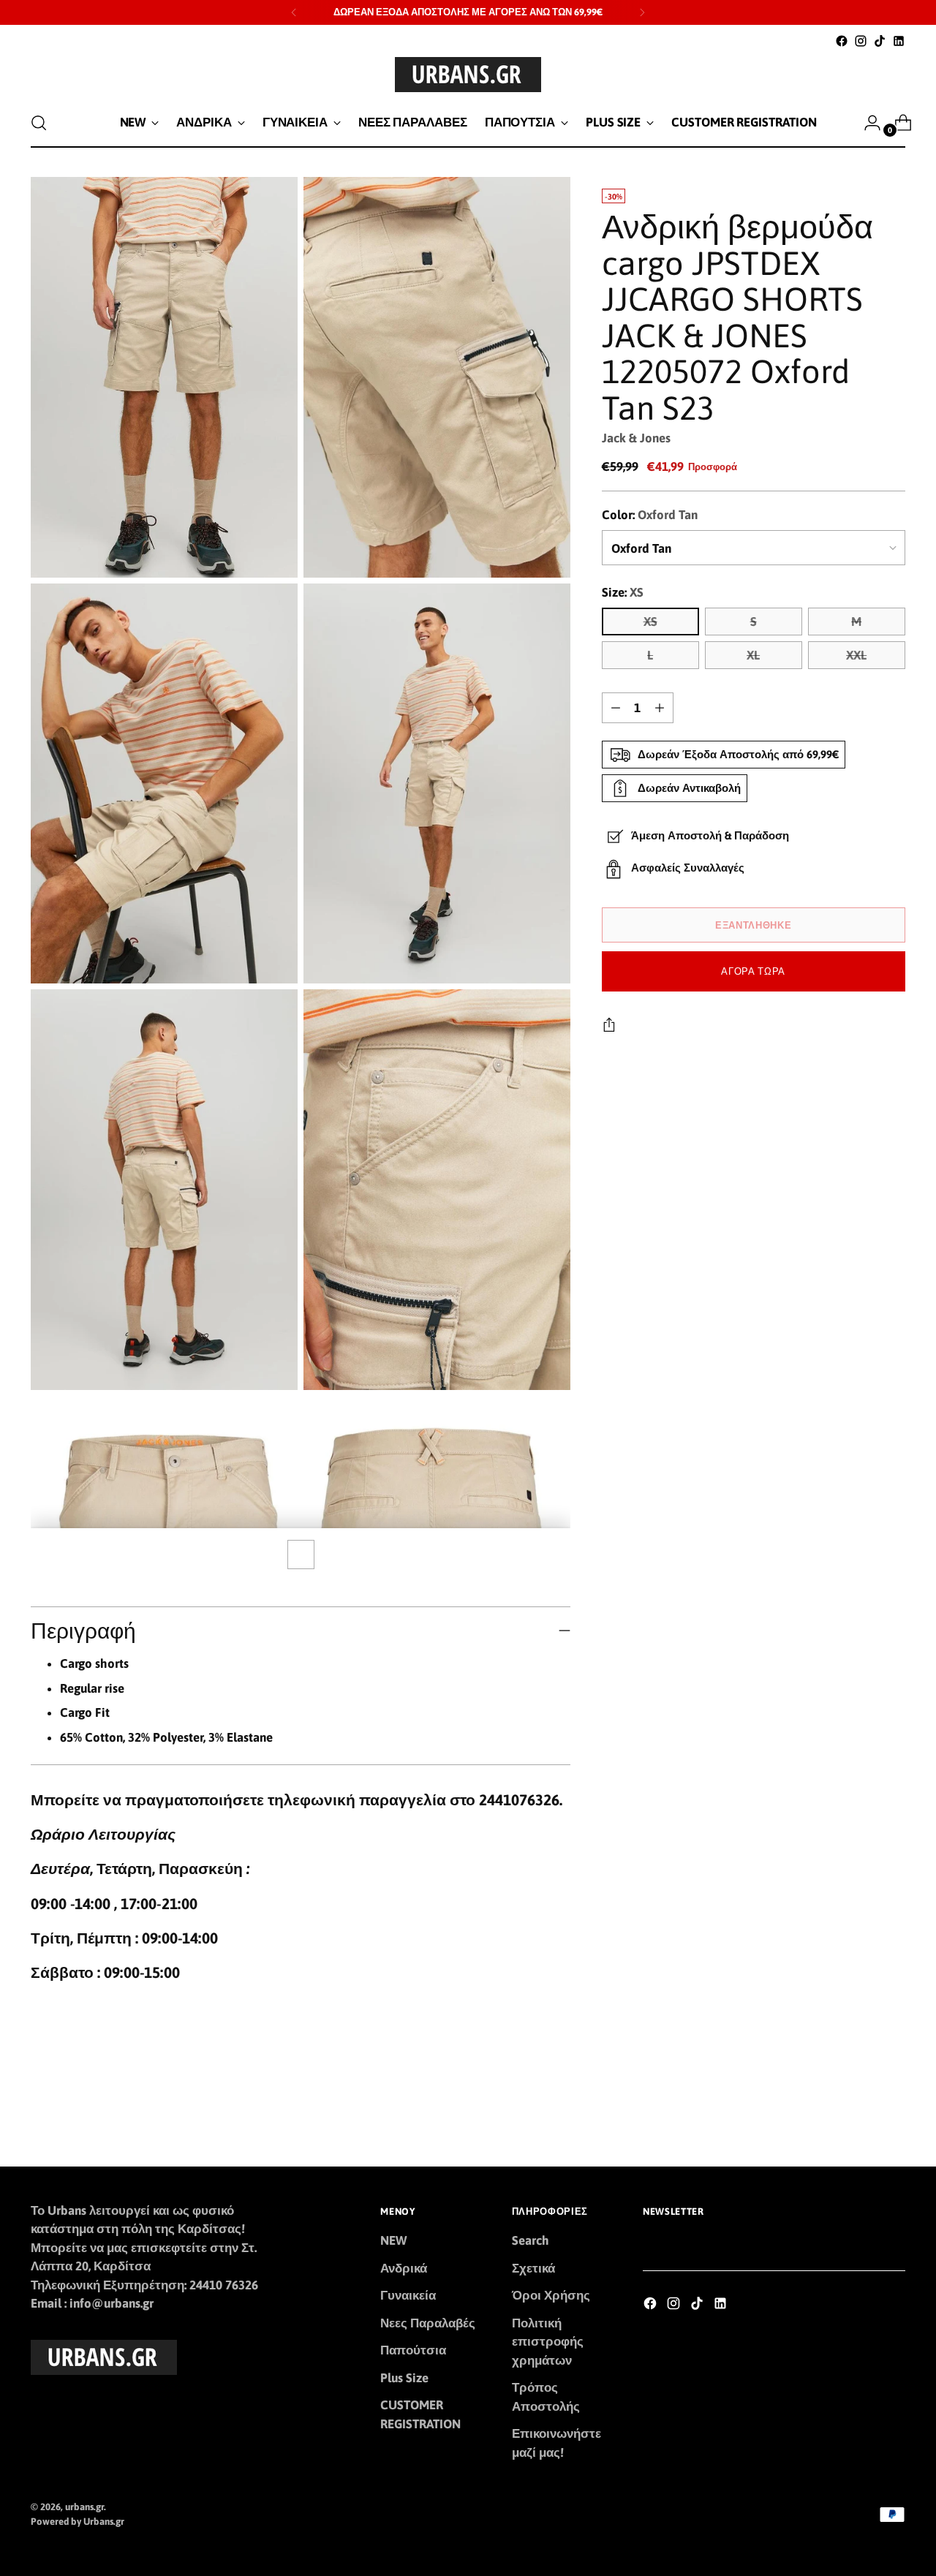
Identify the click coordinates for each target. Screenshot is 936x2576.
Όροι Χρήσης (551, 2295)
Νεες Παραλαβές (428, 2323)
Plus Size (404, 2378)
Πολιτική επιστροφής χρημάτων (548, 2342)
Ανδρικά (404, 2268)
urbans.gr (84, 2507)
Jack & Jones (636, 438)
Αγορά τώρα (753, 971)
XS (650, 622)
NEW (393, 2240)
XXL (856, 655)
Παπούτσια (413, 2350)
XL (753, 655)
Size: (623, 592)
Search (531, 2240)
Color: (650, 515)
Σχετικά (533, 2268)
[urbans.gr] (468, 75)
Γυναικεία (408, 2295)
